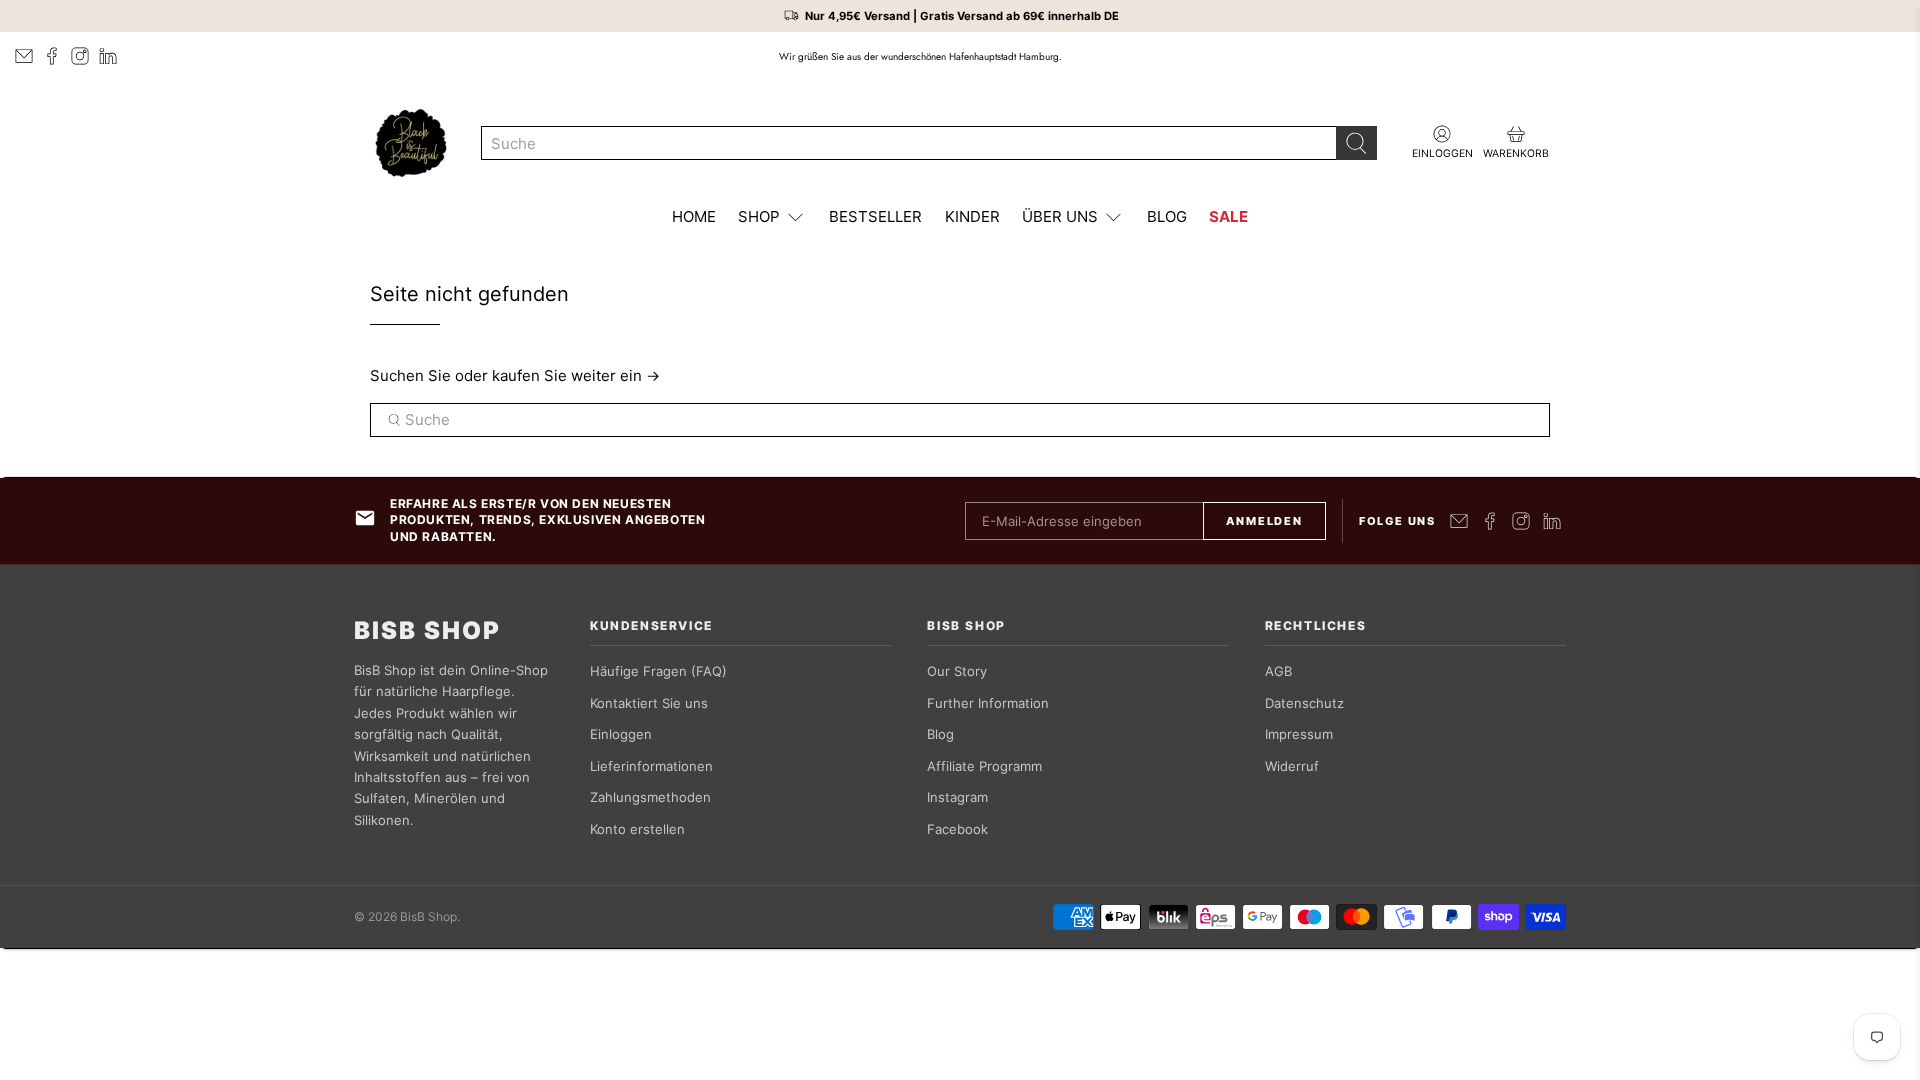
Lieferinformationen (651, 766)
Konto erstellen (637, 829)
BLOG (1167, 216)
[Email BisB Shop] (24, 56)
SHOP (759, 216)
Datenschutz (1304, 703)
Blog (940, 734)
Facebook (957, 829)
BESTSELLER (875, 216)
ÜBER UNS (1060, 216)
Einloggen (621, 734)
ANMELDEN (1264, 521)
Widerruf (1292, 766)
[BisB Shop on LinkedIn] (108, 56)
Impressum (1299, 734)
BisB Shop (427, 631)
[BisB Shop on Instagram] (80, 56)
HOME (694, 216)
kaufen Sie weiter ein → (576, 375)
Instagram (957, 797)
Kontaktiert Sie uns (649, 703)
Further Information (988, 703)
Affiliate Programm (984, 766)
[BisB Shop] (411, 143)
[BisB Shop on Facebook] (52, 56)
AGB (1278, 671)
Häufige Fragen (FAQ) (658, 671)
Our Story (957, 671)
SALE (1228, 216)
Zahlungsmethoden (650, 797)
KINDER (972, 216)
